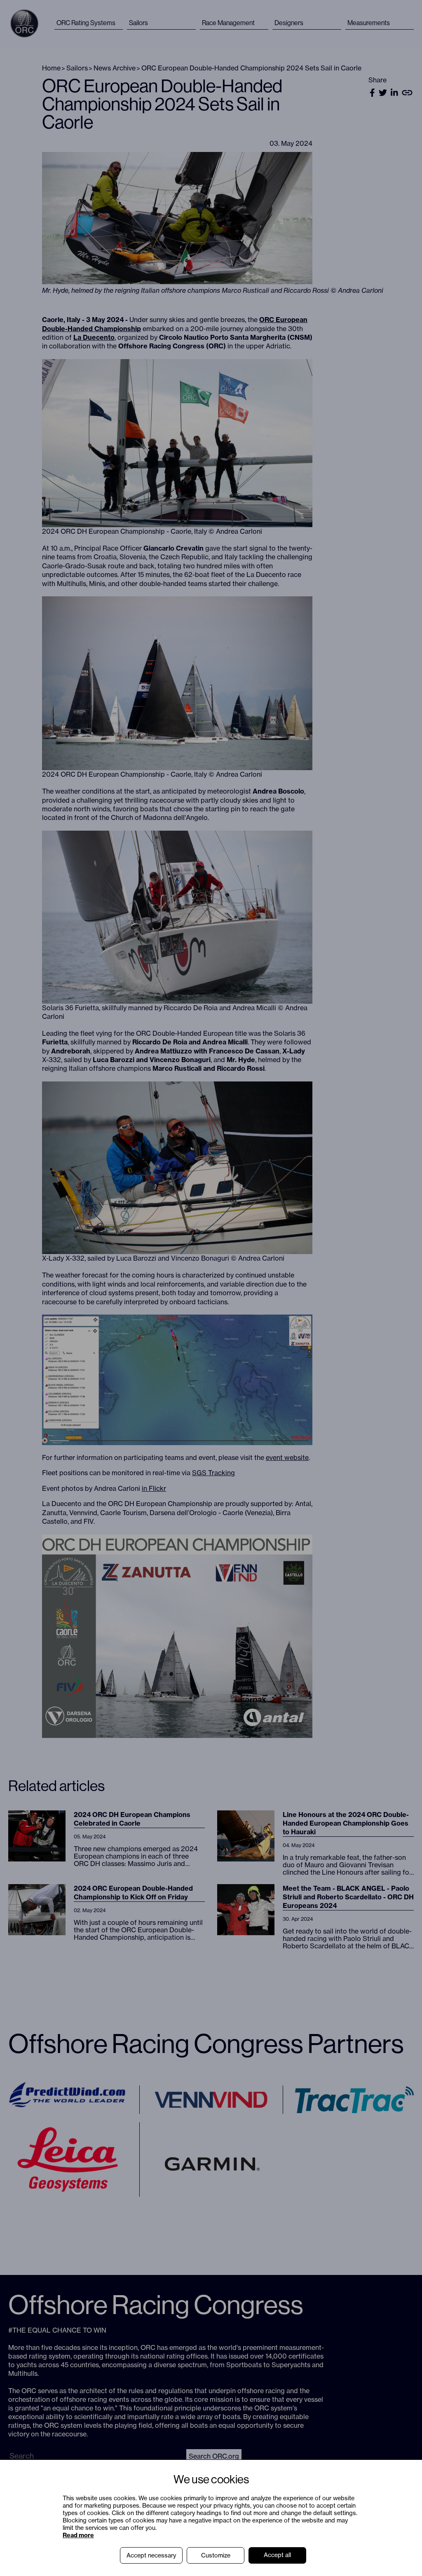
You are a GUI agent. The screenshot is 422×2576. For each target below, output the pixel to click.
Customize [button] (216, 2555)
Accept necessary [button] (151, 2555)
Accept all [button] (277, 2555)
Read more (78, 2535)
